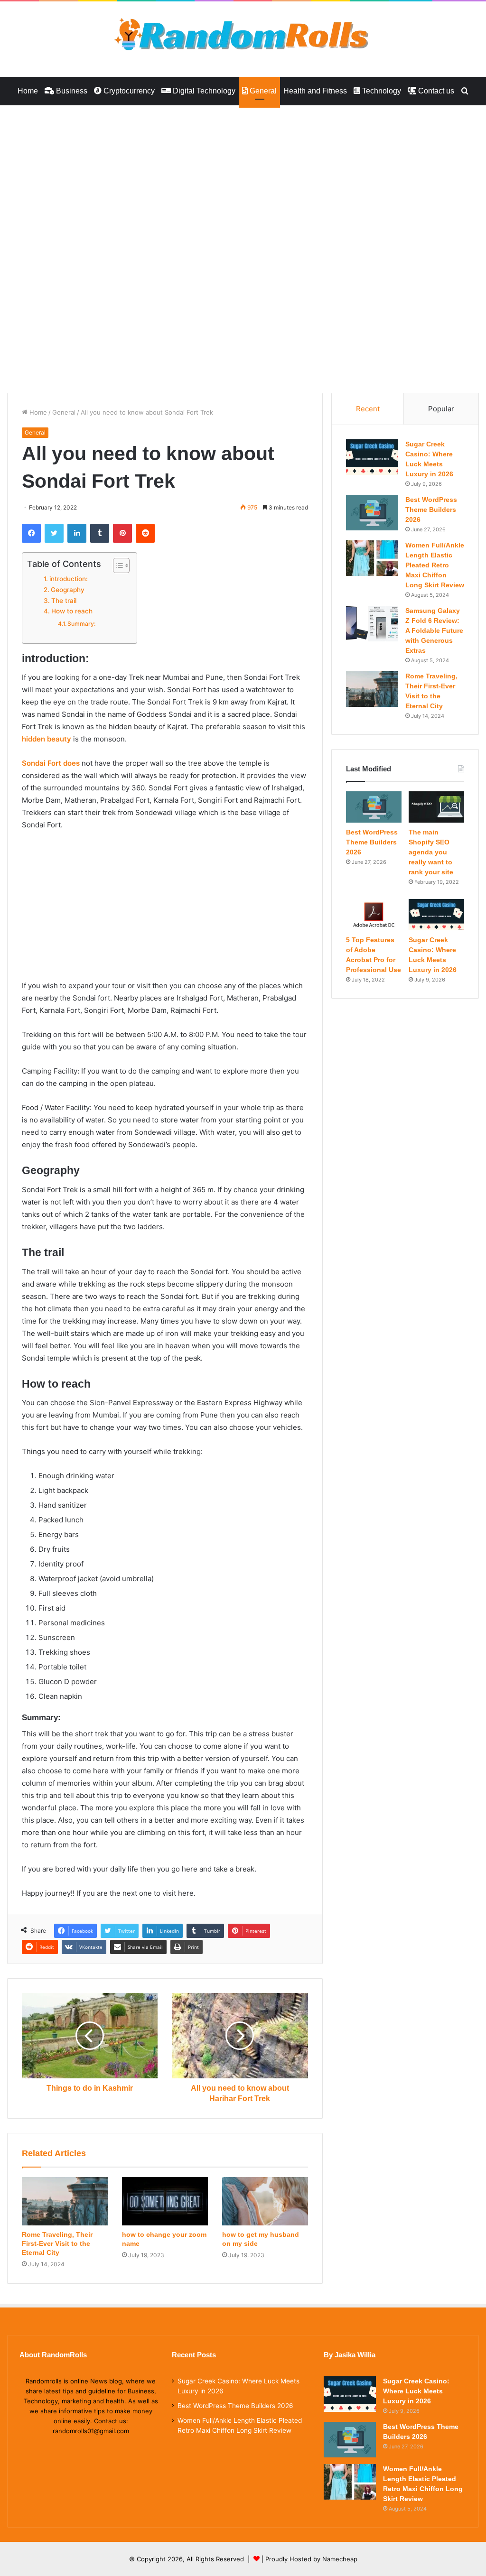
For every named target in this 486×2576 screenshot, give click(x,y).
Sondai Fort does (51, 763)
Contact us (435, 91)
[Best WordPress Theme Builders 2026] (372, 513)
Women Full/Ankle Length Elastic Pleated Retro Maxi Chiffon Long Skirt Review (435, 565)
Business (71, 91)
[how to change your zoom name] (165, 2201)
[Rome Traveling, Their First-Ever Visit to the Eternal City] (65, 2201)
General (262, 91)
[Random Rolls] (243, 34)
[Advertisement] (243, 176)
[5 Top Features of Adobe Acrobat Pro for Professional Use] (374, 915)
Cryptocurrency (128, 91)
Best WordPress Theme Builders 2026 (431, 510)
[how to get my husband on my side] (265, 2201)
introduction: (69, 579)
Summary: (81, 624)
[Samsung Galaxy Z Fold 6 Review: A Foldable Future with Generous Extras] (372, 624)
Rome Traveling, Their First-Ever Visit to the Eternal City (57, 2243)
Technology (381, 91)
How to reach (72, 611)
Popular (441, 409)
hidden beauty (47, 739)
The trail (64, 601)
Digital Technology (203, 91)
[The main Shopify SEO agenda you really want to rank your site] (436, 807)
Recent (368, 409)
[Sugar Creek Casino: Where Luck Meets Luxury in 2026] (372, 457)
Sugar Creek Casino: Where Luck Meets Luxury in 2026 (416, 2391)
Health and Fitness (315, 91)
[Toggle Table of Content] (117, 565)
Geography (68, 590)
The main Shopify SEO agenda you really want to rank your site (431, 852)
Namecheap (340, 2559)
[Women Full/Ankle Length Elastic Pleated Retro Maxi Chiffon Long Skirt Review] (372, 558)
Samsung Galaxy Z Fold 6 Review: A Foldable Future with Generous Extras (434, 630)
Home (28, 91)
